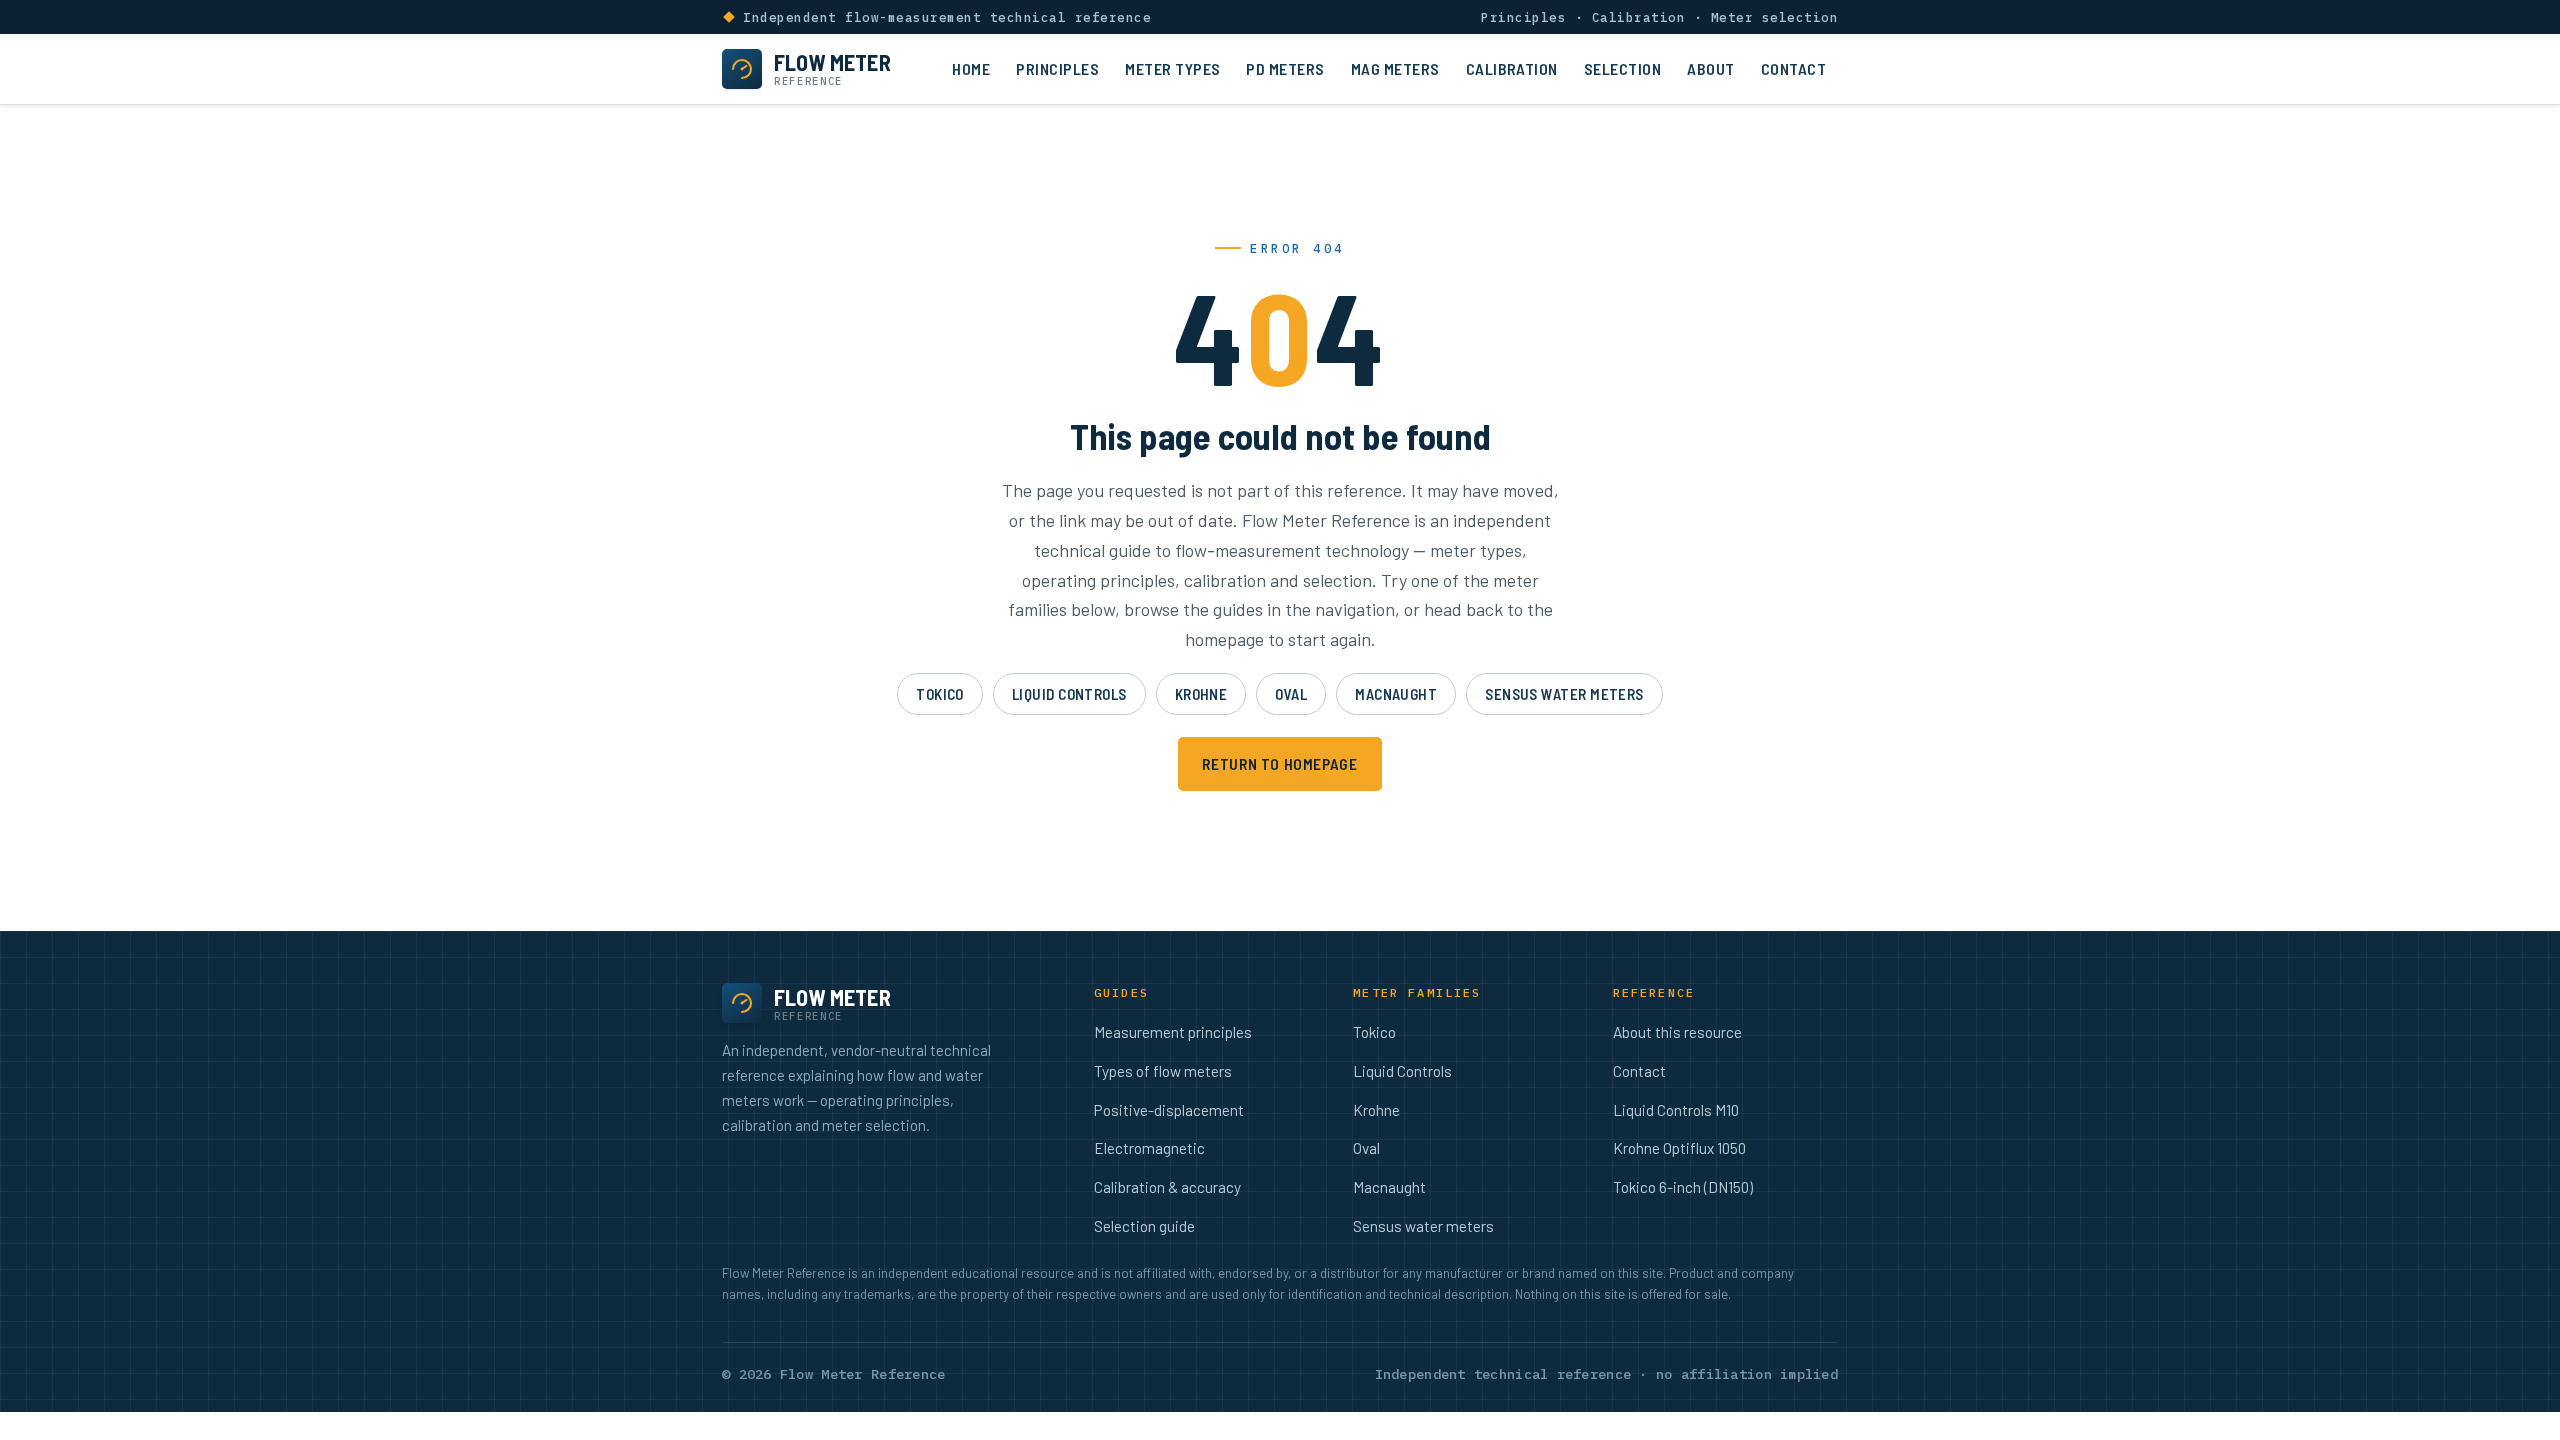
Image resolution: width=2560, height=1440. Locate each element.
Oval (1291, 694)
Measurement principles (1173, 1032)
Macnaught (1396, 694)
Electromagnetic (1149, 1148)
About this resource (1677, 1032)
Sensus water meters (1564, 694)
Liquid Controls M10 (1676, 1110)
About (1710, 68)
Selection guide (1144, 1226)
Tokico (940, 694)
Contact (1793, 68)
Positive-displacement (1169, 1110)
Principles (1057, 68)
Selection (1622, 68)
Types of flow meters (1163, 1071)
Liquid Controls (1069, 694)
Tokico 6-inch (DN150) (1683, 1187)
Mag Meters (1395, 68)
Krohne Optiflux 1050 (1679, 1148)
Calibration (1512, 68)
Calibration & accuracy (1167, 1187)
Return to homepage (1279, 763)
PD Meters (1285, 68)
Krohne (1201, 694)
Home (971, 68)
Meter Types (1172, 68)
